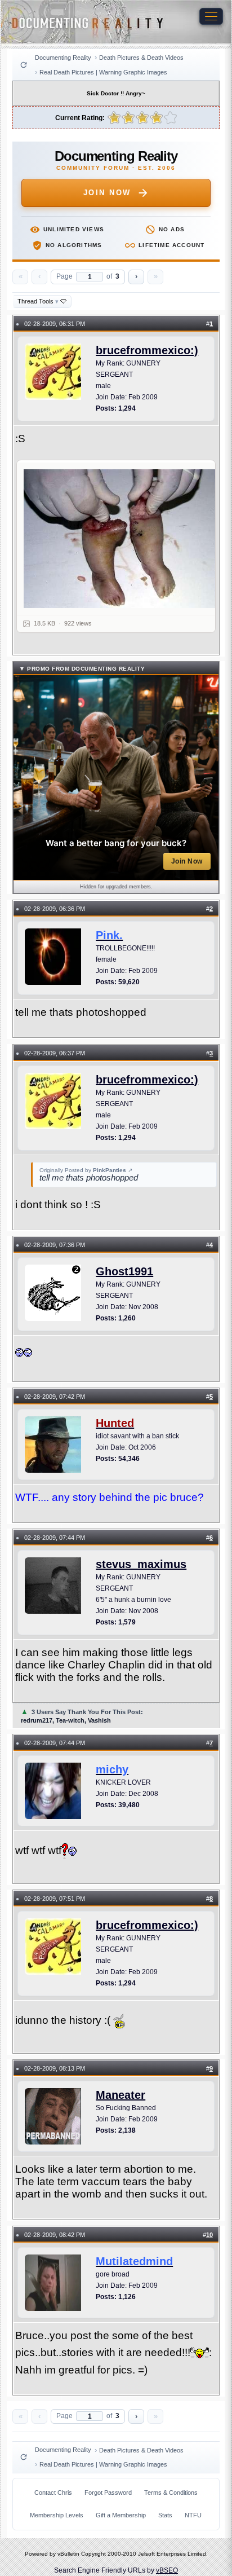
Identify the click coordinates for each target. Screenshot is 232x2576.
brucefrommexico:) (147, 350)
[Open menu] (211, 16)
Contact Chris (53, 2493)
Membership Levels (57, 2515)
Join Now (107, 193)
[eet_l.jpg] (123, 539)
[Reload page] (24, 65)
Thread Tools (38, 301)
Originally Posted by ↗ (86, 1170)
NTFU (193, 2515)
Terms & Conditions (171, 2493)
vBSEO (167, 2570)
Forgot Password (108, 2493)
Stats (165, 2515)
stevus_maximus (141, 1564)
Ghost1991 (124, 1271)
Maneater (121, 2095)
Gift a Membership (121, 2515)
